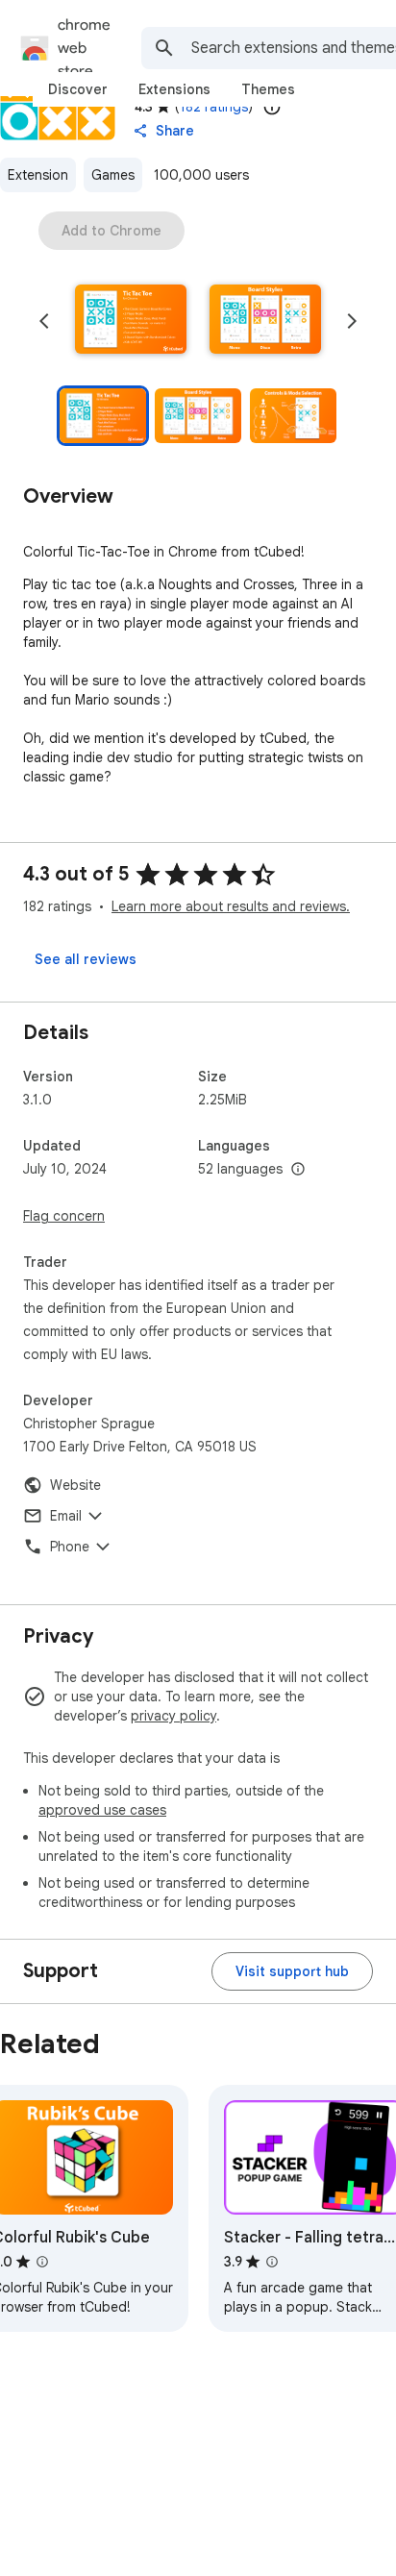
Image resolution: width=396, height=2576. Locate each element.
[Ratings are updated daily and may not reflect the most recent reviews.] (272, 107)
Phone (70, 1547)
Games (113, 175)
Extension (38, 175)
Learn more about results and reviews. (231, 906)
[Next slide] (352, 321)
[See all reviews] (86, 959)
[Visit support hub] (292, 1971)
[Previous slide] (44, 321)
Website (75, 1485)
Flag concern (64, 1216)
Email (66, 1516)
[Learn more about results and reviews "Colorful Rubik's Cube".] (42, 2262)
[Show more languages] (298, 1170)
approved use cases (102, 1810)
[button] (131, 321)
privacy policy (173, 1716)
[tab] (78, 89)
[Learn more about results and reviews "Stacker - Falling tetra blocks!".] (272, 2262)
